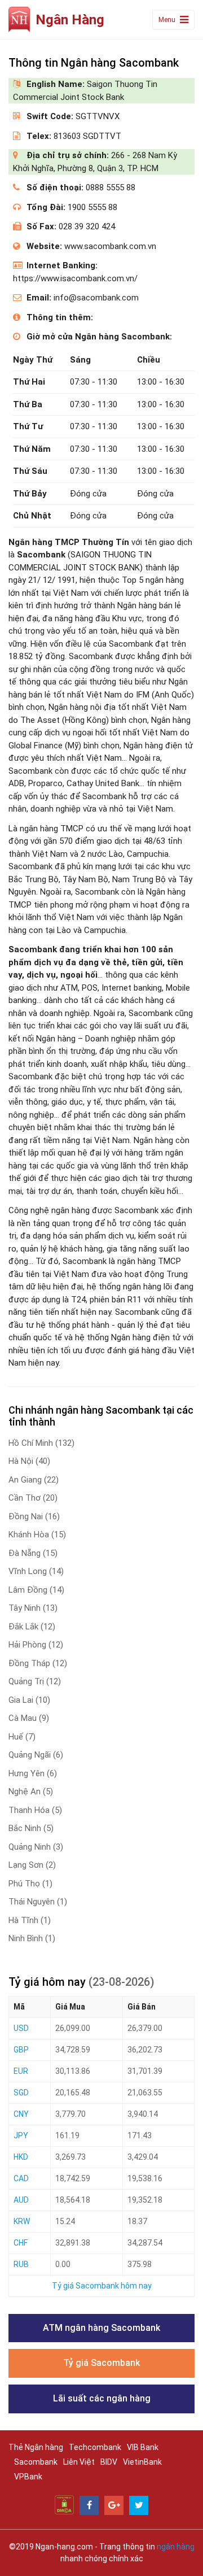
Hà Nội (29, 1461)
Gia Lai (29, 1700)
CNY (21, 2114)
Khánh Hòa (37, 1535)
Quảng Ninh (36, 1847)
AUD (21, 2200)
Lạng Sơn (32, 1865)
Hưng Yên (33, 1773)
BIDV (109, 2462)
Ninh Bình (32, 1938)
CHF (21, 2243)
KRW (22, 2221)
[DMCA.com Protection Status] (64, 2504)
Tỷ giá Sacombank (101, 2363)
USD (21, 2028)
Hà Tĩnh (30, 1920)
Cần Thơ (33, 1498)
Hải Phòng (36, 1645)
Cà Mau (29, 1718)
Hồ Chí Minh (41, 1443)
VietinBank (142, 2462)
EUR (21, 2071)
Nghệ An (31, 1792)
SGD (21, 2093)
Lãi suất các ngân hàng (102, 2398)
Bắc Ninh (31, 1828)
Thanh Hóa (35, 1810)
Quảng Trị (35, 1681)
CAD (21, 2178)
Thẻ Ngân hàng (36, 2447)
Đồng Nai (34, 1516)
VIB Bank (143, 2447)
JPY (21, 2135)
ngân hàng (176, 2547)
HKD (21, 2157)
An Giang (34, 1480)
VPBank (28, 2477)
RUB (21, 2264)
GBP (21, 2050)
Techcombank (95, 2447)
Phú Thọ (30, 1884)
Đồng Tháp (38, 1663)
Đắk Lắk (32, 1627)
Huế (22, 1737)
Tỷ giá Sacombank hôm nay (102, 2286)
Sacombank (36, 2462)
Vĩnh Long (36, 1571)
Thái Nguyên (38, 1902)
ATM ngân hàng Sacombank (101, 2328)
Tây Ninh (33, 1608)
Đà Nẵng (33, 1553)
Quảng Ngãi (36, 1755)
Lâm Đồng (36, 1590)
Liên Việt (79, 2462)
